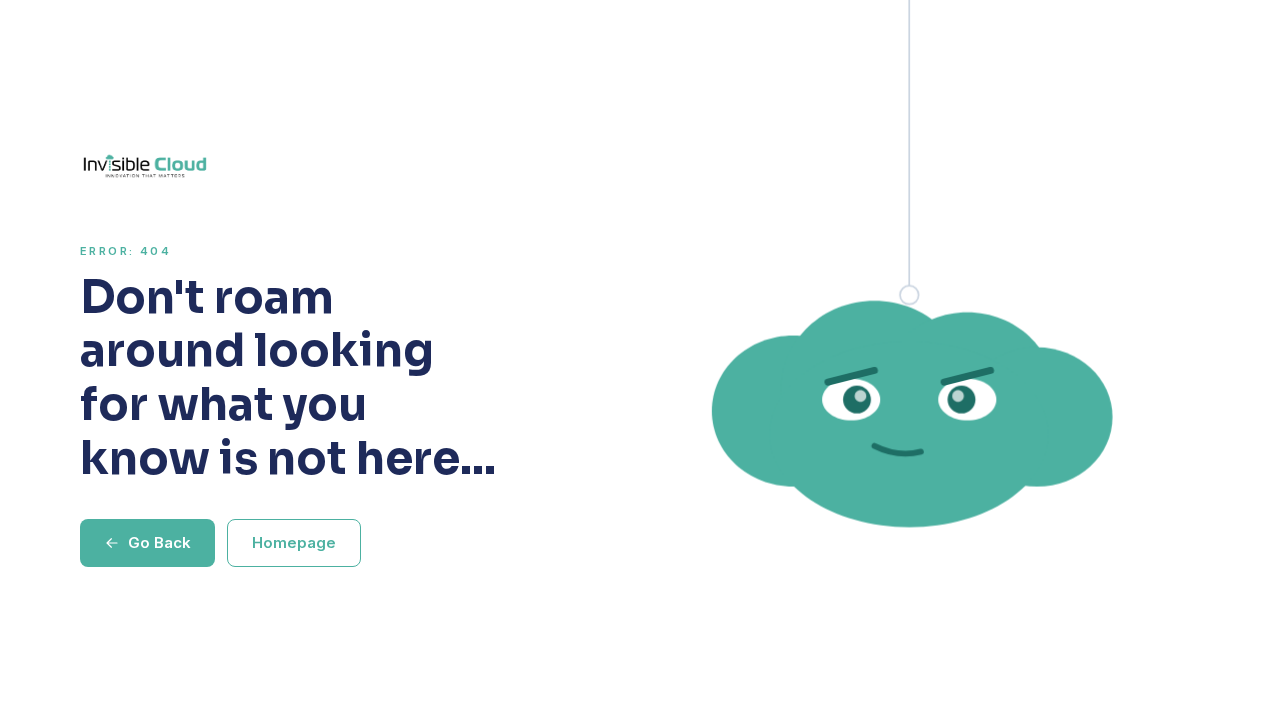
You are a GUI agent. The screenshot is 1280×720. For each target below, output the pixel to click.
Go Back (159, 542)
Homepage (294, 542)
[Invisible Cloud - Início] (293, 166)
